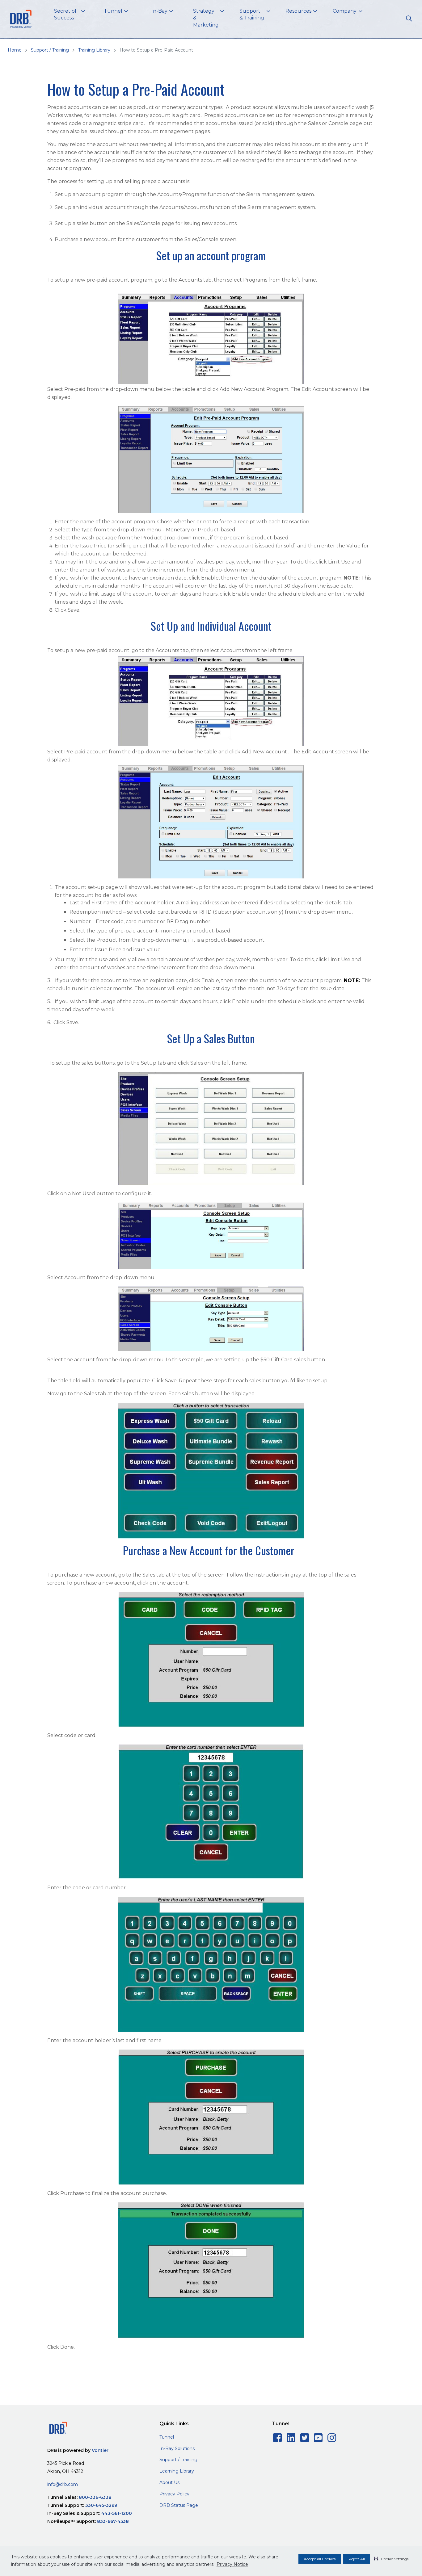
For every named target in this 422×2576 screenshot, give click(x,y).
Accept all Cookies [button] (320, 2559)
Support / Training (50, 50)
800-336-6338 (95, 2497)
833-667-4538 (113, 2521)
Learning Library (177, 2471)
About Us (169, 2482)
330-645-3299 (101, 2505)
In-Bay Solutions (177, 2448)
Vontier (100, 2450)
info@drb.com (63, 2484)
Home (15, 50)
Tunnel (167, 2437)
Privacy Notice (232, 2564)
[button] (391, 2559)
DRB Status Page (179, 2505)
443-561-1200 (117, 2513)
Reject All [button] (357, 2559)
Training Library (94, 50)
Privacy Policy (174, 2494)
